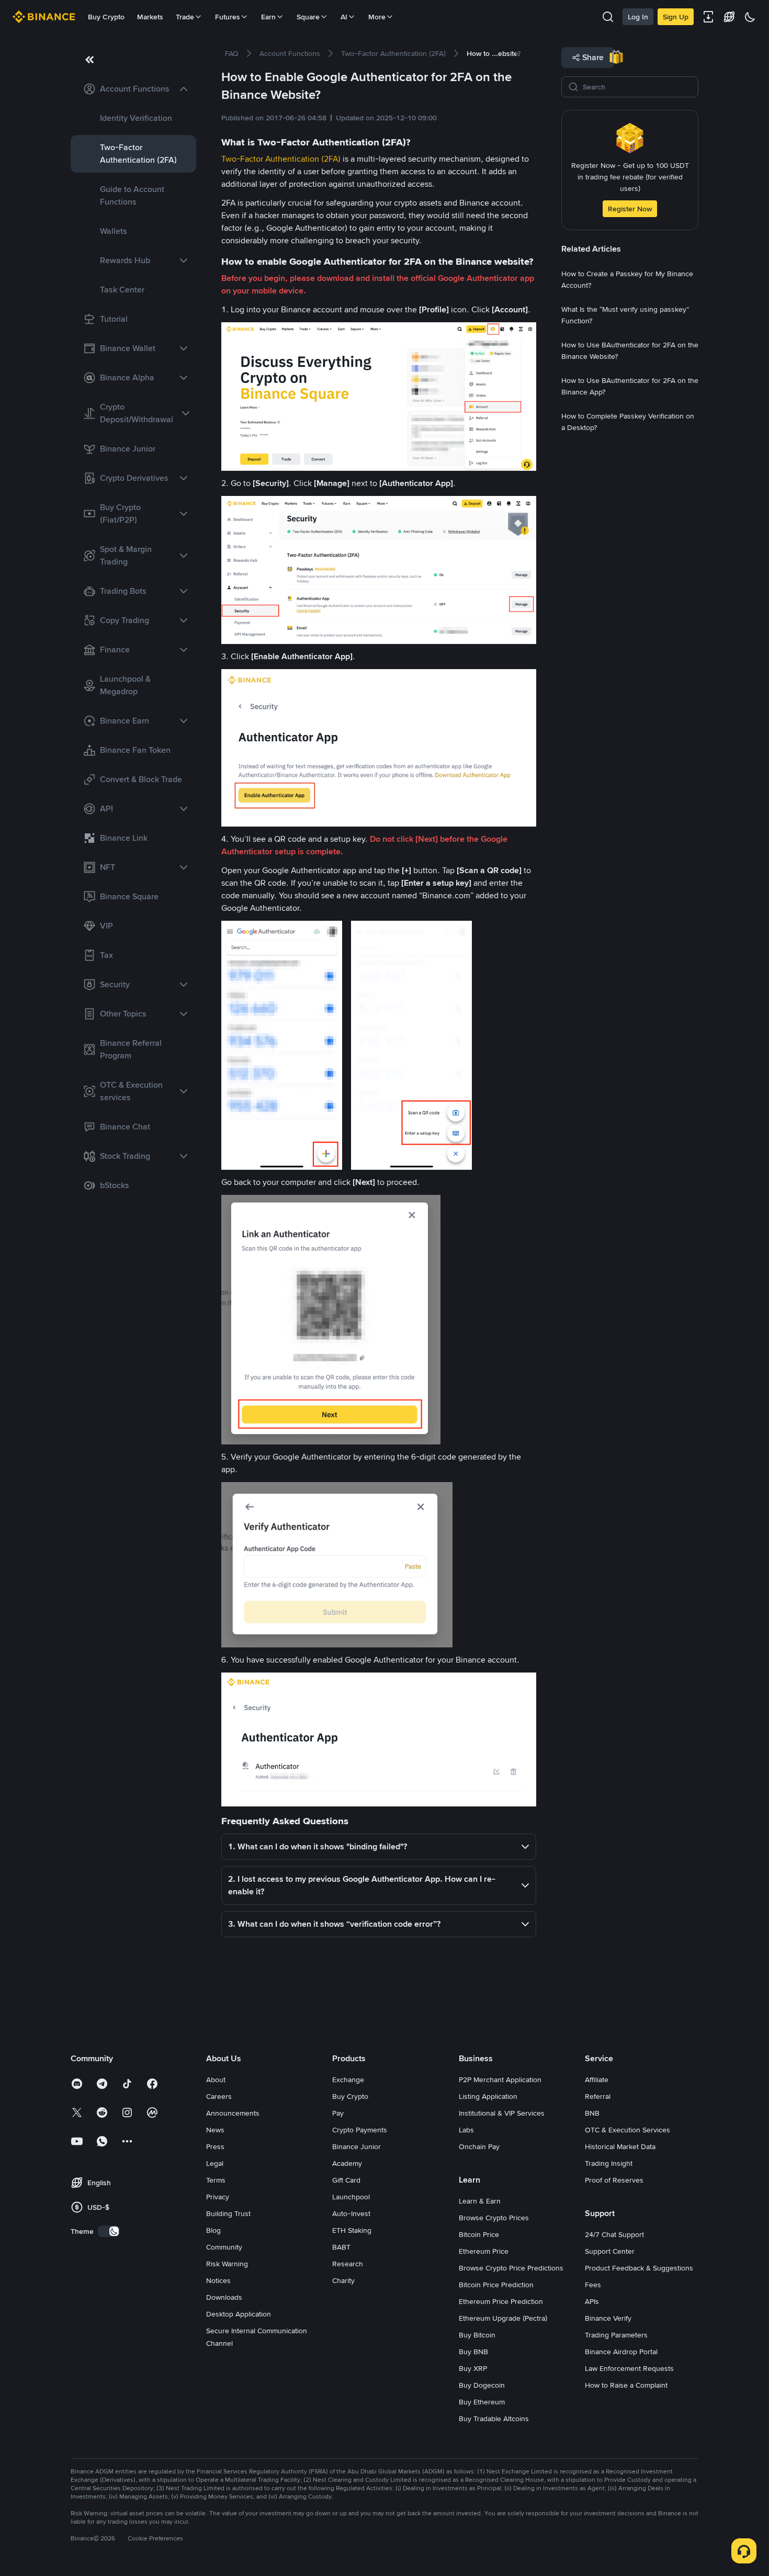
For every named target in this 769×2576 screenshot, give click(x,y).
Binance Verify (608, 2318)
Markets (150, 17)
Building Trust (228, 2213)
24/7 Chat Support (614, 2234)
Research (348, 2264)
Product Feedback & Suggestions (639, 2268)
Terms (216, 2180)
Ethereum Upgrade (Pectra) (503, 2318)
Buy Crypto (106, 17)
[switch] (109, 2231)
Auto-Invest (351, 2213)
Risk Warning (227, 2264)
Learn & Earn (480, 2201)
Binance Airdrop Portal (621, 2352)
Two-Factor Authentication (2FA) (281, 159)
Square (308, 17)
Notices (218, 2280)
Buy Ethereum (482, 2402)
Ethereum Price (484, 2251)
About (216, 2080)
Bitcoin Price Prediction (496, 2285)
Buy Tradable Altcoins (494, 2419)
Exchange (348, 2080)
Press (215, 2146)
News (215, 2130)
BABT (341, 2247)
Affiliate (597, 2080)
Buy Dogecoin (482, 2385)
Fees (593, 2285)
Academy (347, 2163)
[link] (133, 89)
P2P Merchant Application (500, 2080)
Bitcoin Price (479, 2234)
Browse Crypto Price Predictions (511, 2268)
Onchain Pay (479, 2146)
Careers (219, 2096)
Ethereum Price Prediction (501, 2301)
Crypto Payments (360, 2130)
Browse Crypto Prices (494, 2218)
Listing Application (488, 2096)
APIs (592, 2301)
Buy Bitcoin (477, 2335)
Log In (638, 17)
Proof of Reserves (614, 2180)
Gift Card (346, 2180)
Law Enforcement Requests (629, 2368)
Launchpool (351, 2197)
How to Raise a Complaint (626, 2385)
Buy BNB (473, 2352)
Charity (343, 2280)
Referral (598, 2096)
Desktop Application (239, 2314)
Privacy (218, 2197)
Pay (338, 2113)
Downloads (224, 2297)
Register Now (630, 209)
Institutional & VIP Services (502, 2113)
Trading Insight (609, 2163)
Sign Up (676, 17)
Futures (228, 17)
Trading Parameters (616, 2335)
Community (224, 2247)
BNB (592, 2113)
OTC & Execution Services (627, 2130)
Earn (268, 17)
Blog (213, 2230)
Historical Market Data (620, 2146)
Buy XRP (473, 2368)
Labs (466, 2130)
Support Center (610, 2251)
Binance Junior (357, 2146)
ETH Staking (352, 2230)
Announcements (233, 2113)
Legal (215, 2163)
